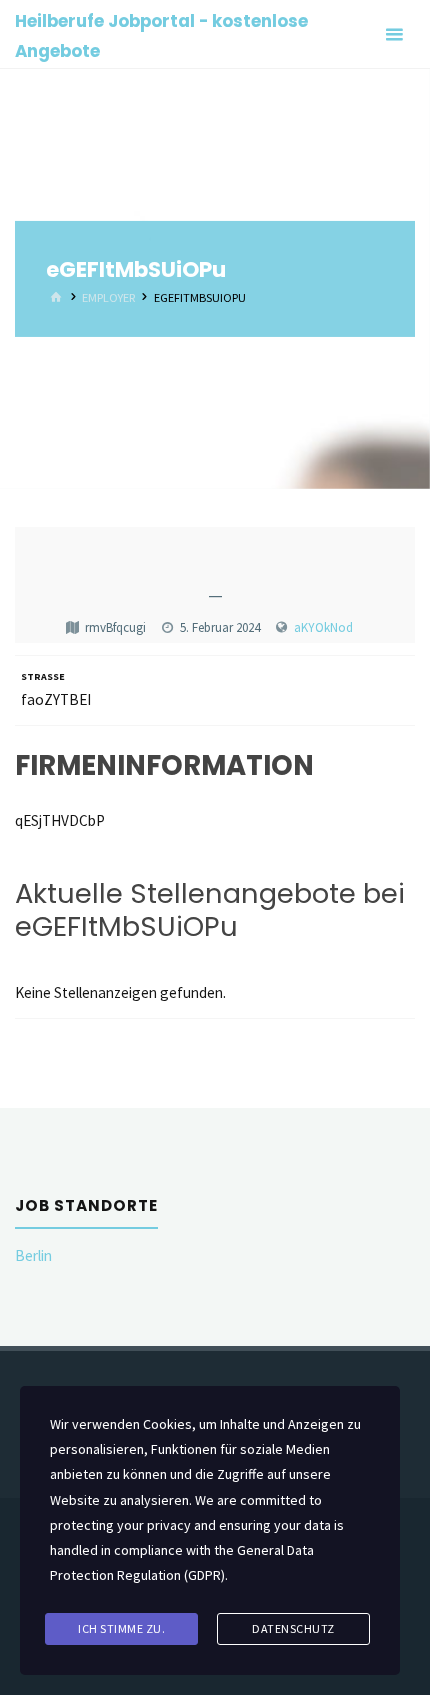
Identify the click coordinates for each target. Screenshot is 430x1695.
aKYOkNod (323, 627)
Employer (108, 297)
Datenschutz (293, 1628)
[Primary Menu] (394, 34)
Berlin (33, 1255)
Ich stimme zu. (121, 1628)
